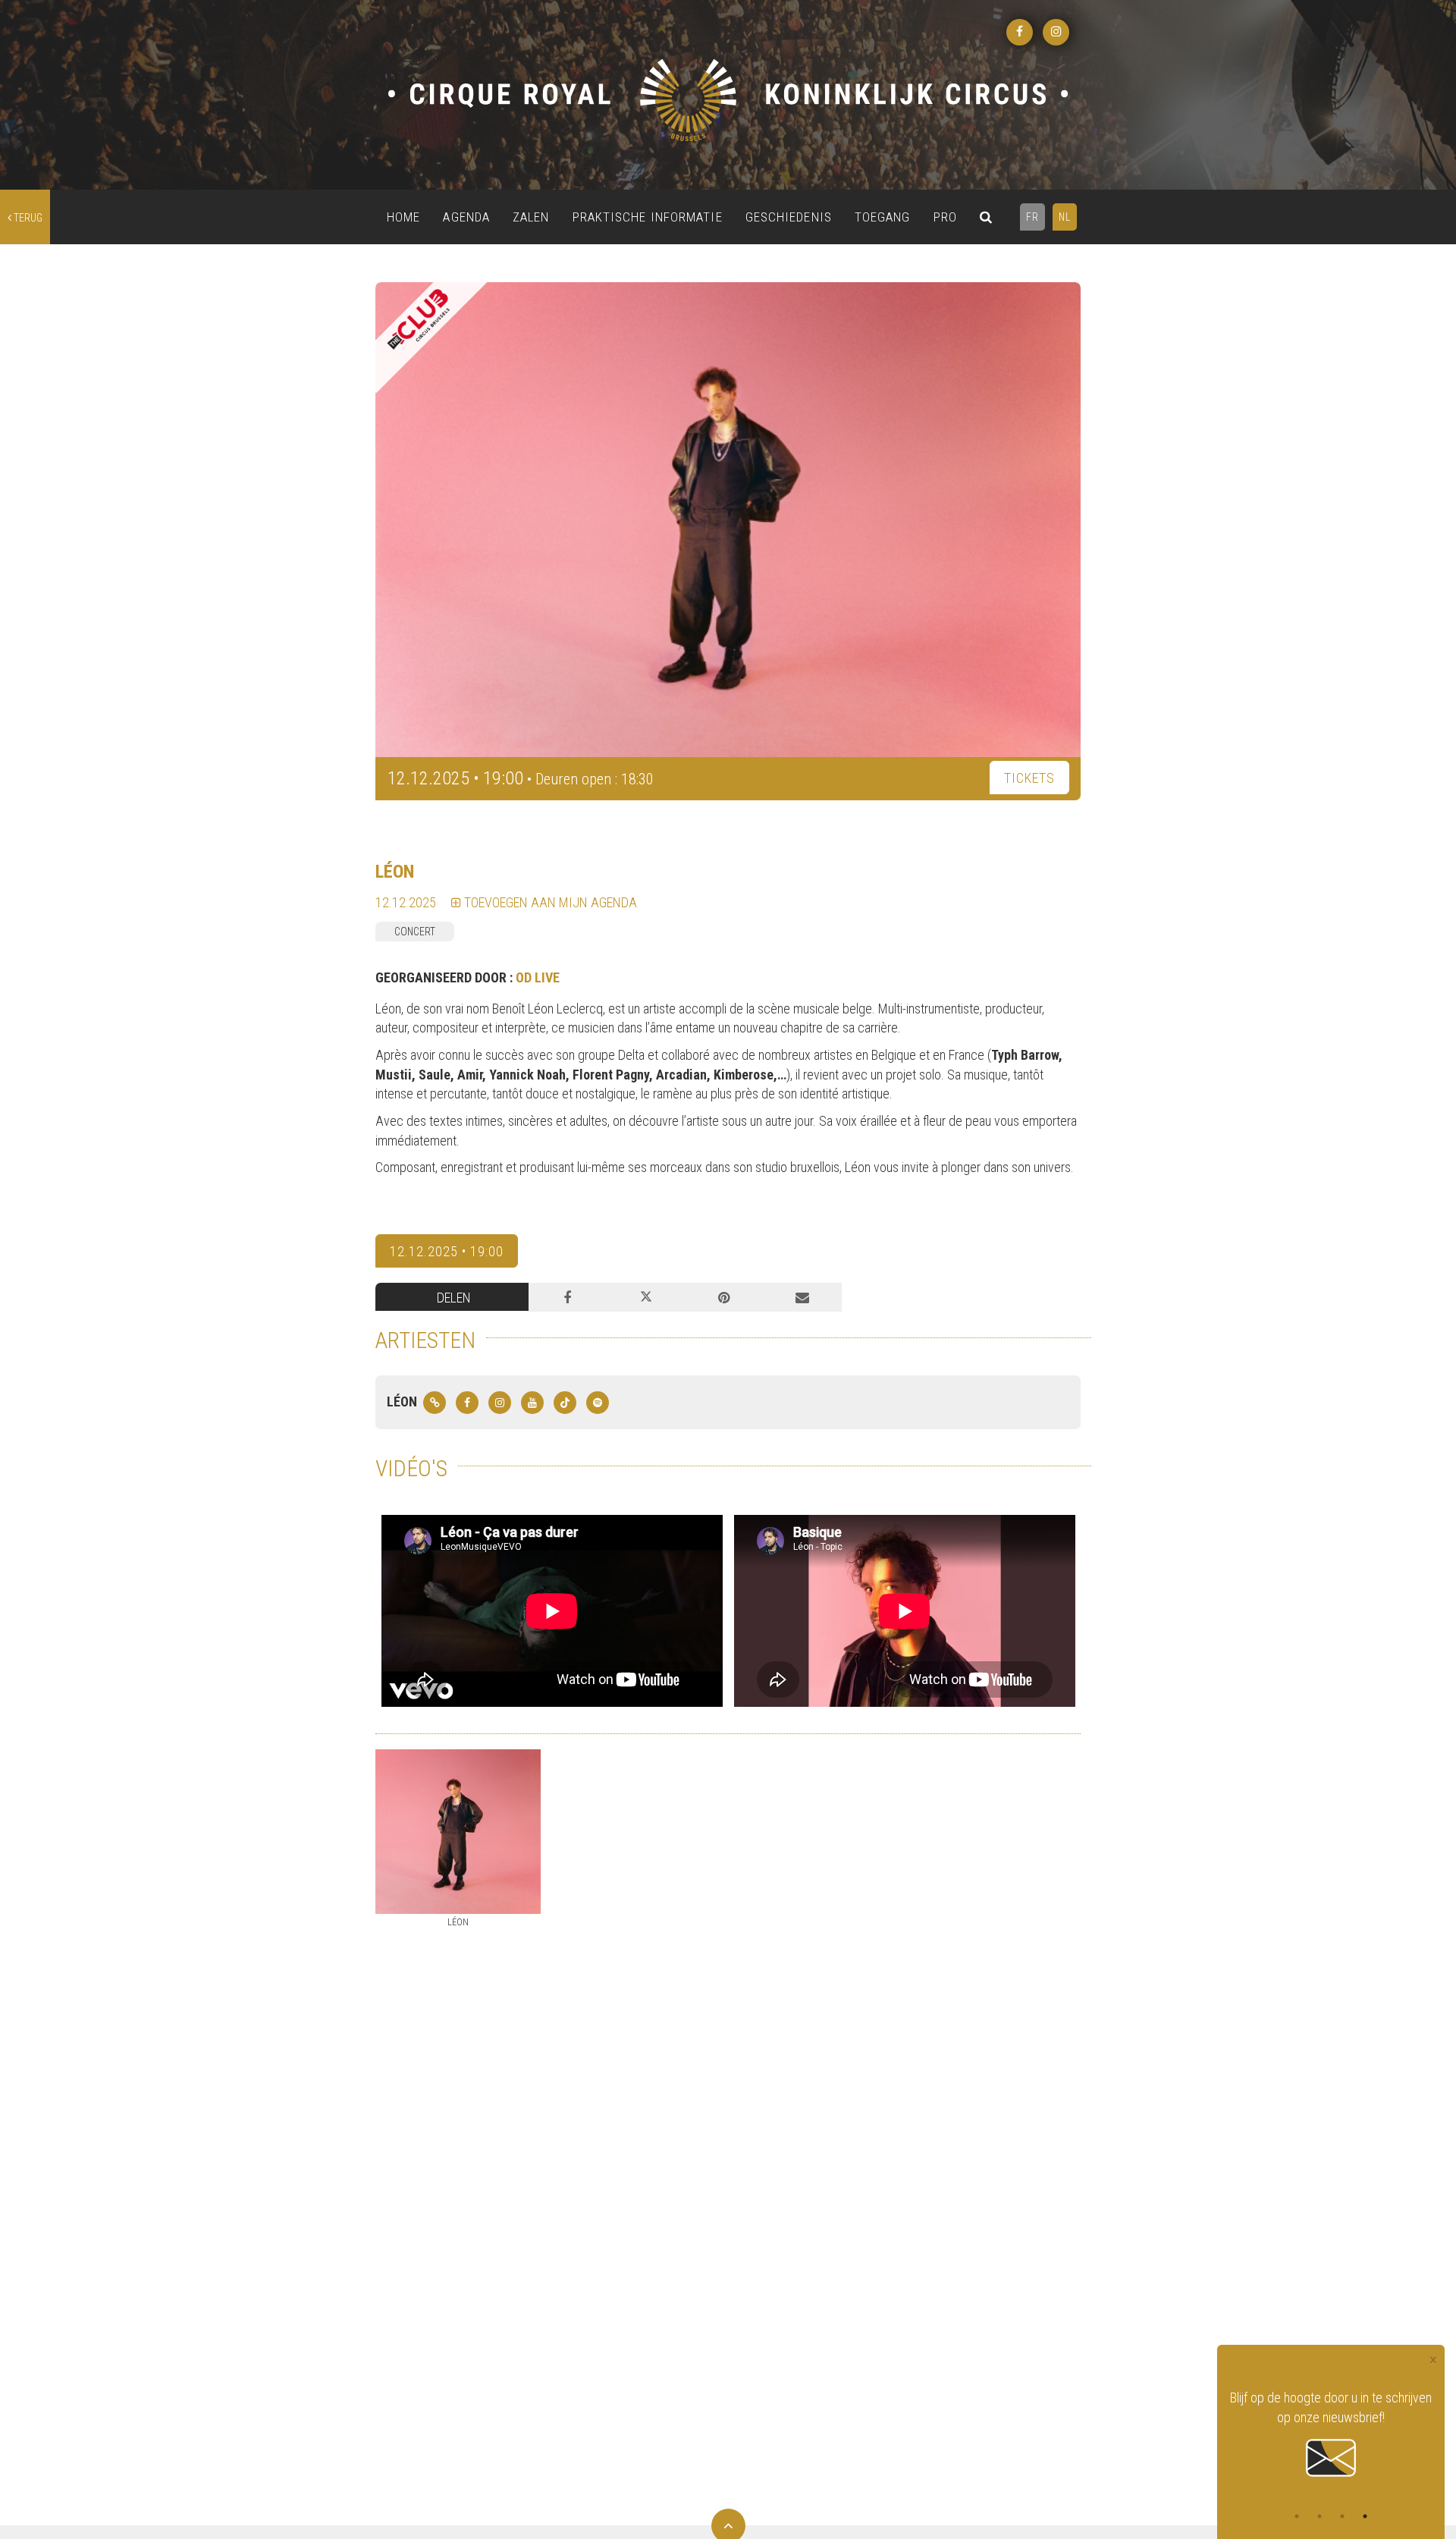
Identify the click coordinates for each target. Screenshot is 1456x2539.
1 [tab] (1297, 2516)
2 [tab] (1319, 2516)
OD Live (538, 977)
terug (27, 218)
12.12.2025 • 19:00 (447, 1251)
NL (1065, 217)
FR (1032, 217)
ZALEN (531, 217)
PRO (945, 217)
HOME (403, 217)
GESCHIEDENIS (789, 217)
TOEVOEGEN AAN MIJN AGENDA (549, 902)
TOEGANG (883, 217)
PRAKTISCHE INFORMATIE (648, 217)
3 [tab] (1342, 2516)
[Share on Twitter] (646, 1297)
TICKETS (1029, 778)
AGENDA (466, 217)
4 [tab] (1365, 2516)
